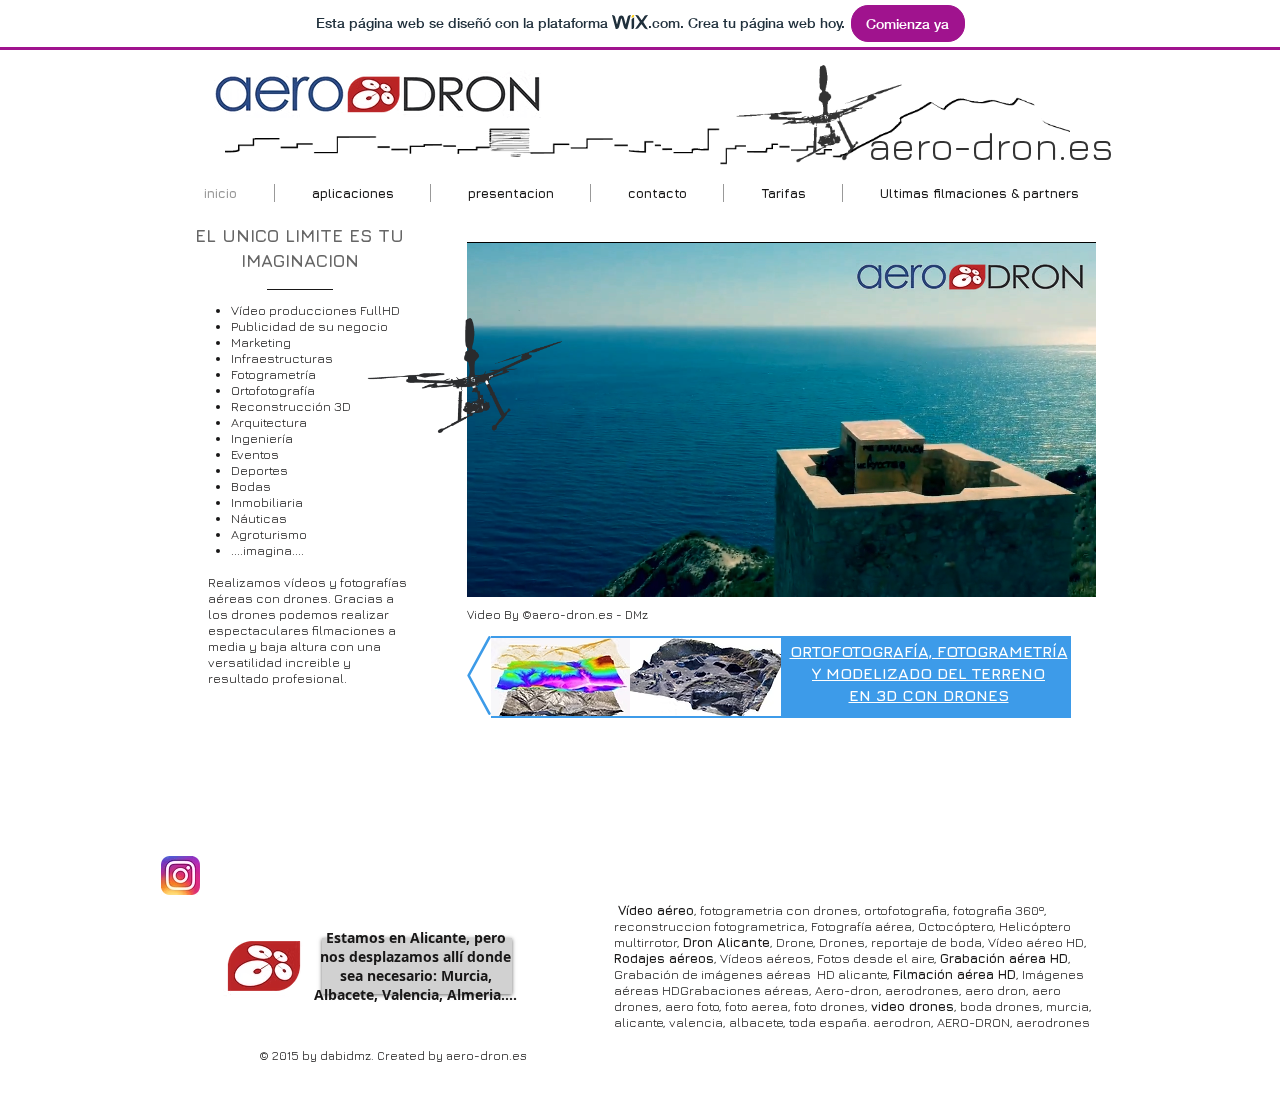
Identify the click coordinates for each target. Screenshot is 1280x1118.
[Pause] (493, 570)
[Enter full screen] (1069, 570)
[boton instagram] (180, 875)
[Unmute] (527, 570)
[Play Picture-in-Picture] (1035, 570)
